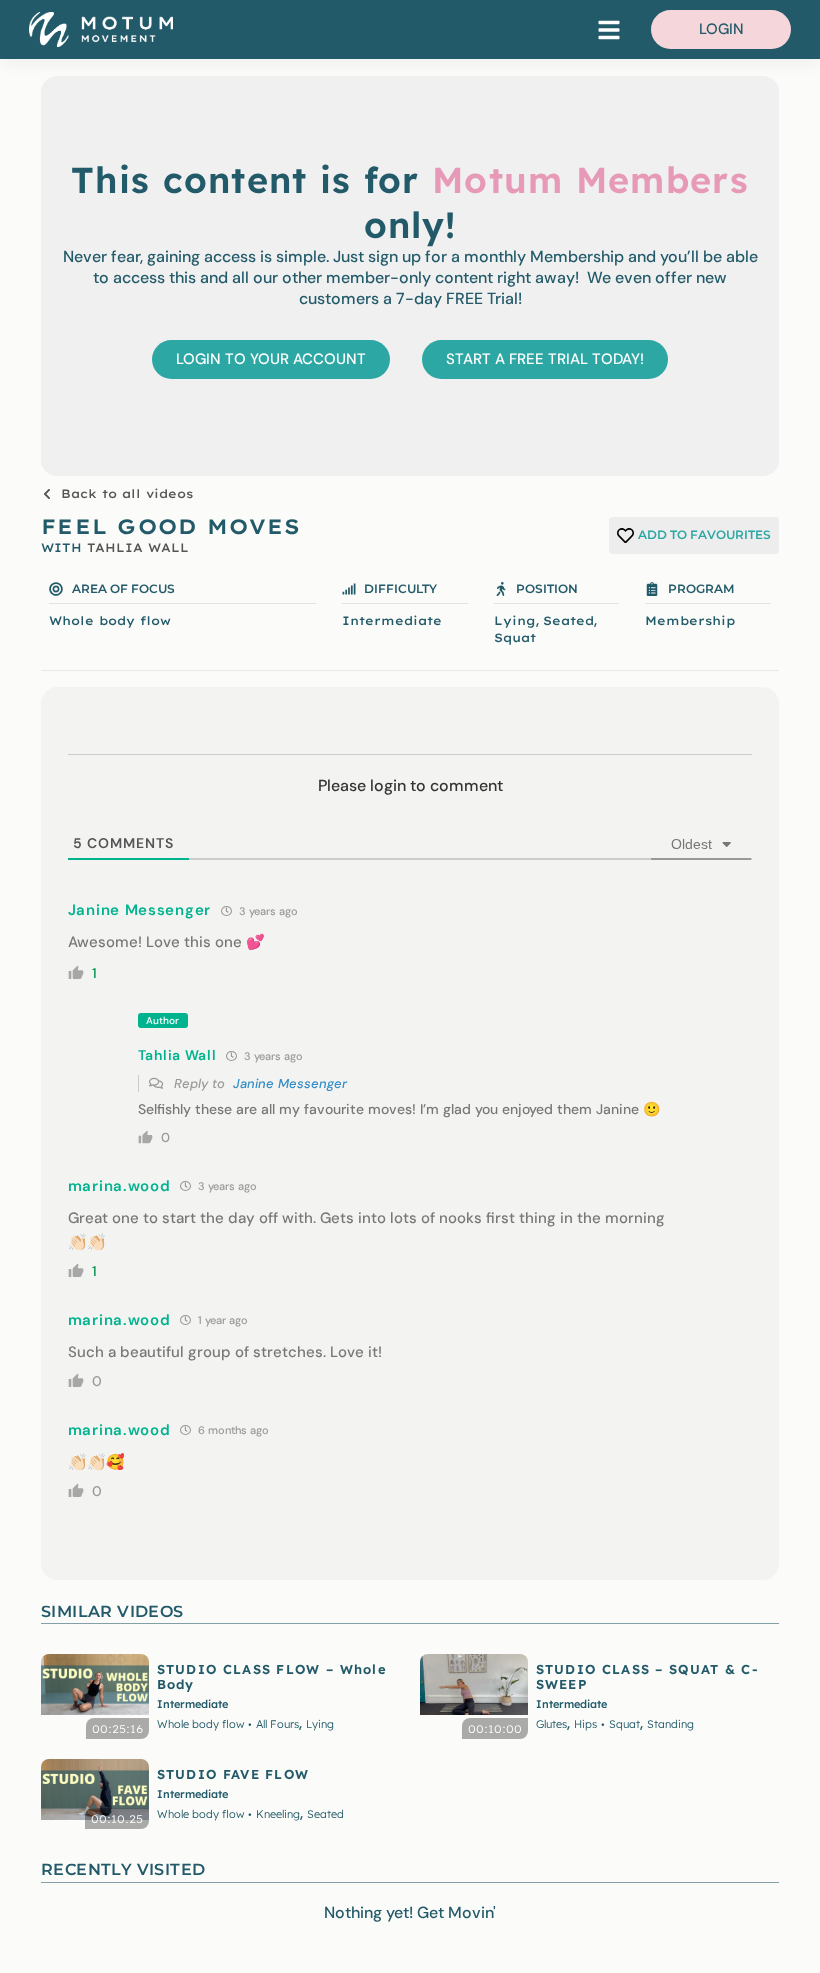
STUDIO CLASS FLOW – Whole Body (272, 1676)
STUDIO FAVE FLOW (233, 1774)
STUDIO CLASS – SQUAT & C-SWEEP (648, 1676)
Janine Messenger (290, 1083)
